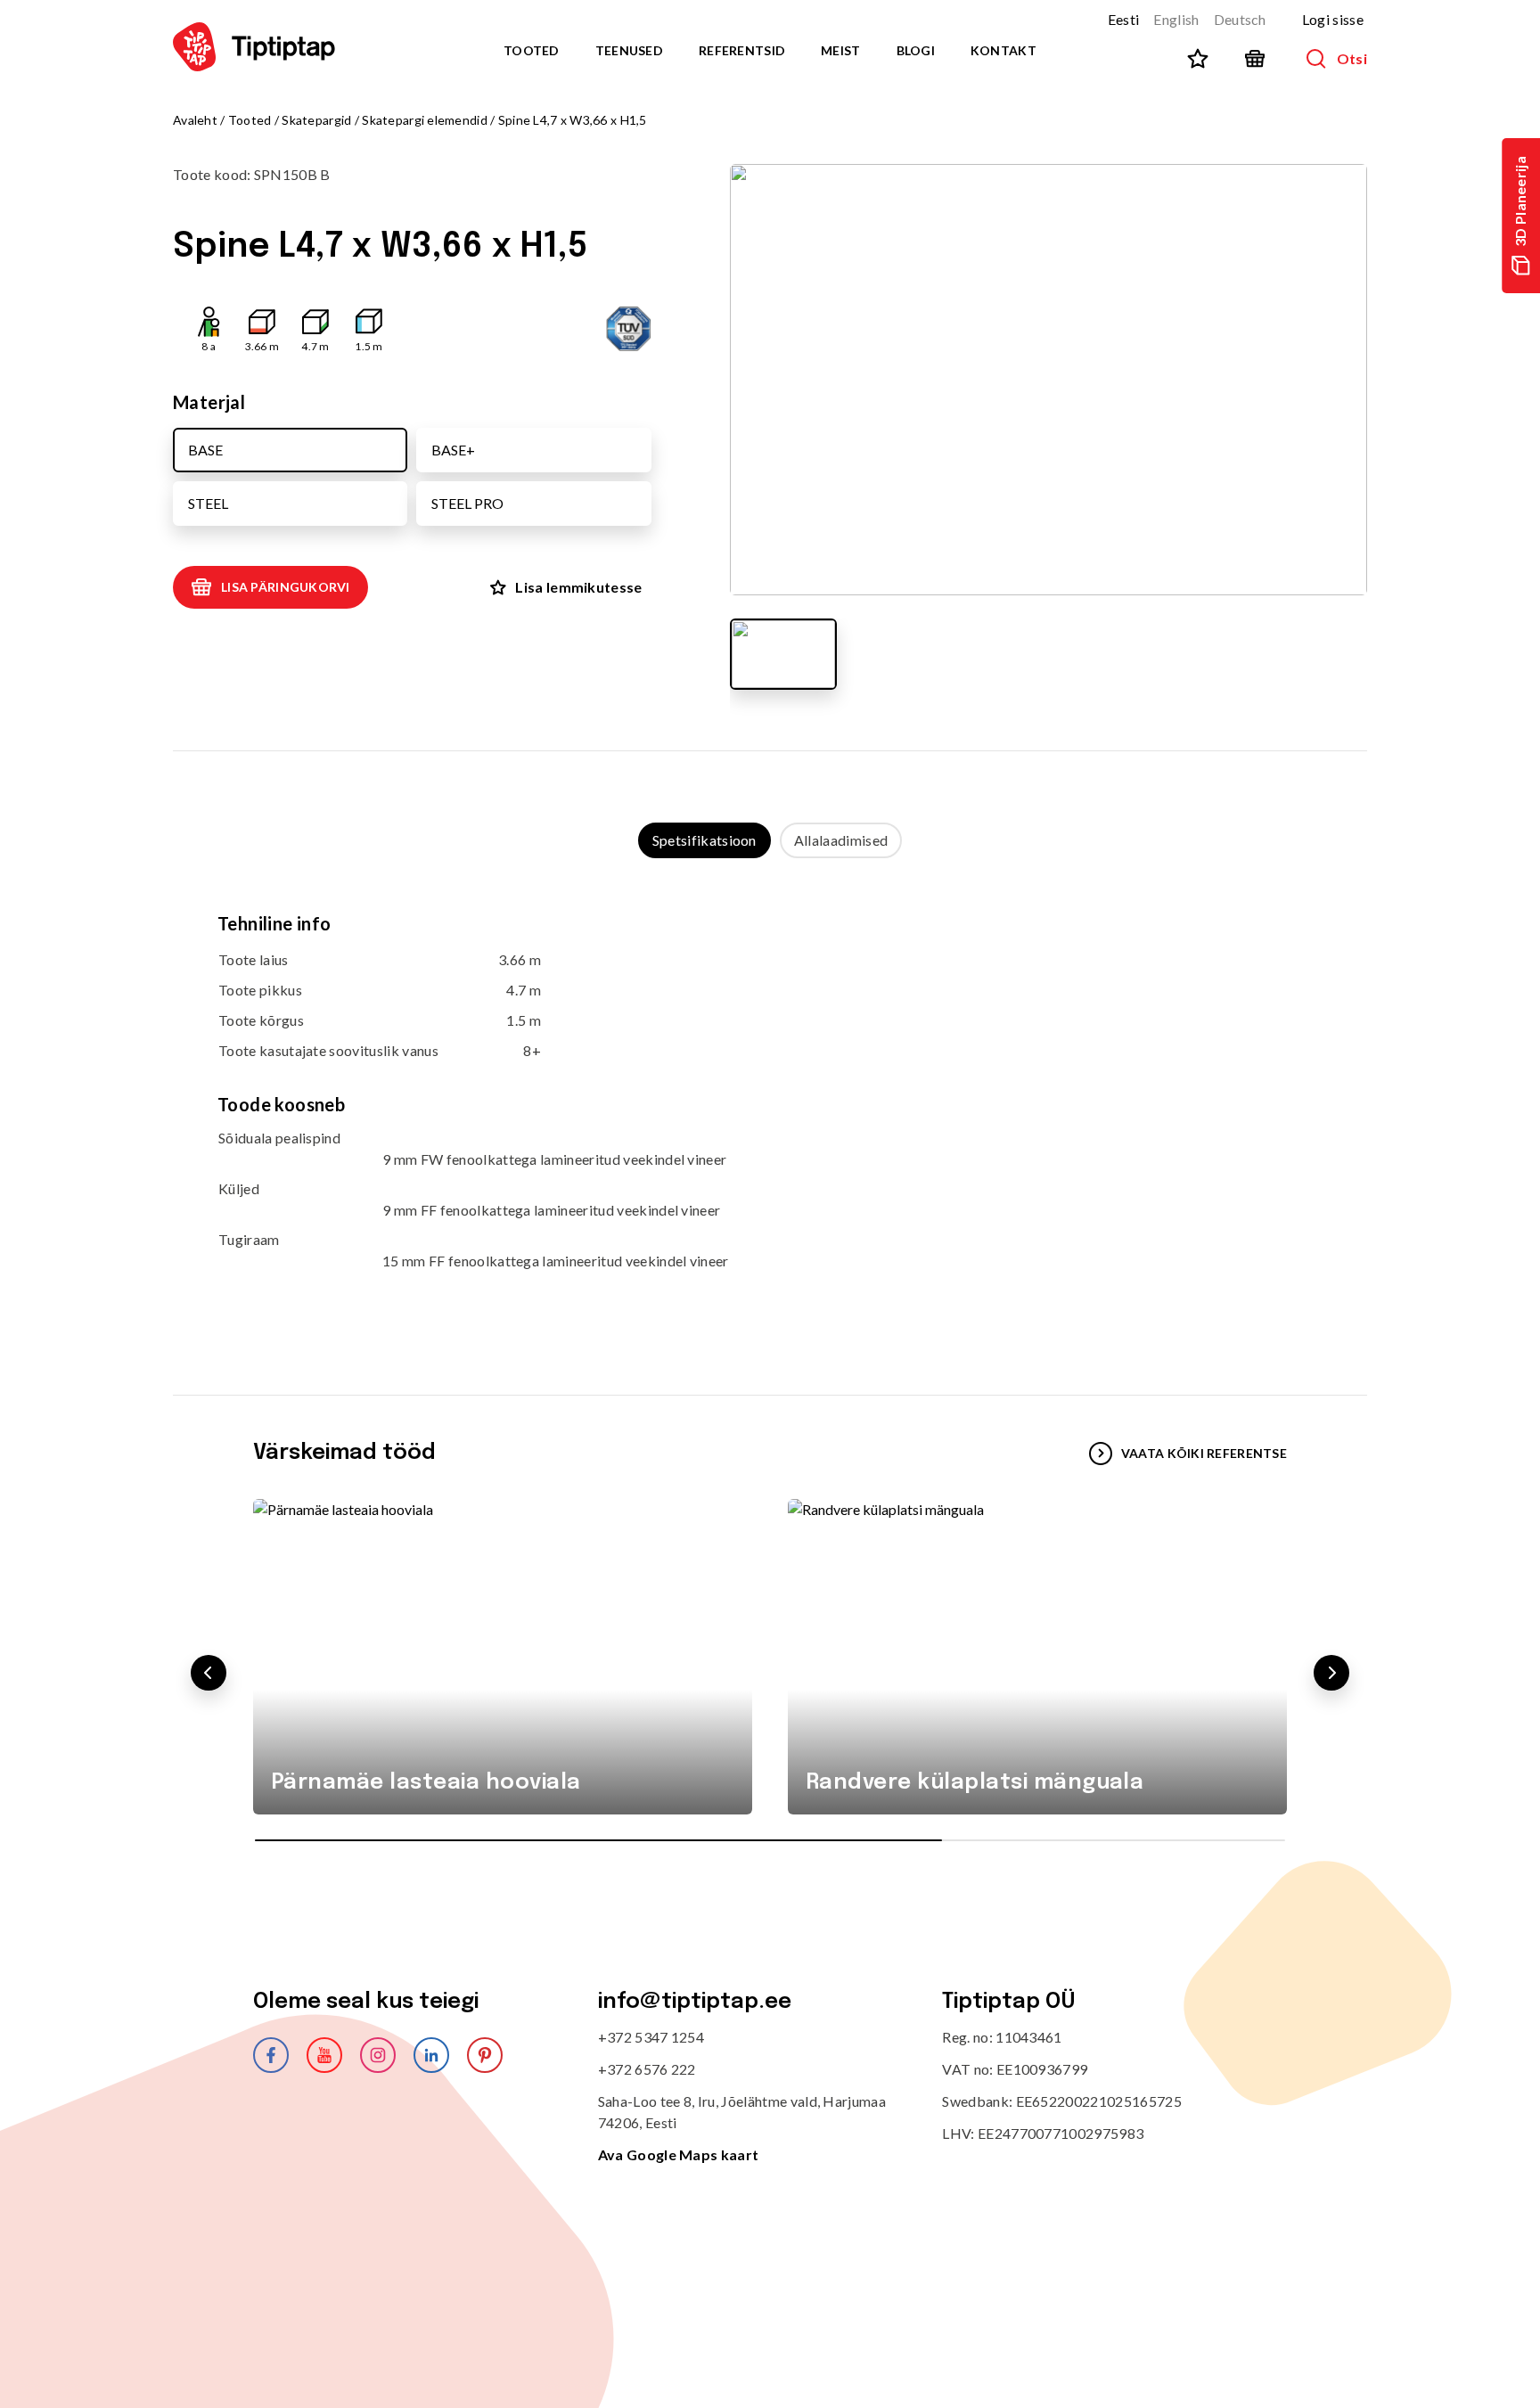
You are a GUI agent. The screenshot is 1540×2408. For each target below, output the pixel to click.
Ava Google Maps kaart (679, 2154)
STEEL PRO (467, 503)
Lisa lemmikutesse (578, 587)
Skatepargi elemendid (425, 120)
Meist (840, 50)
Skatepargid (316, 120)
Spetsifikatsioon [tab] (704, 840)
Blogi (916, 50)
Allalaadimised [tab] (841, 840)
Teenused (629, 50)
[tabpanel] (770, 1109)
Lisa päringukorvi (286, 587)
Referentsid (742, 50)
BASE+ (453, 450)
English (1176, 19)
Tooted (532, 50)
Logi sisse (1333, 19)
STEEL (208, 503)
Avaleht (195, 120)
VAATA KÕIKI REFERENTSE (1204, 1453)
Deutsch (1240, 19)
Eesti (1124, 19)
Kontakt (1003, 50)
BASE (205, 450)
